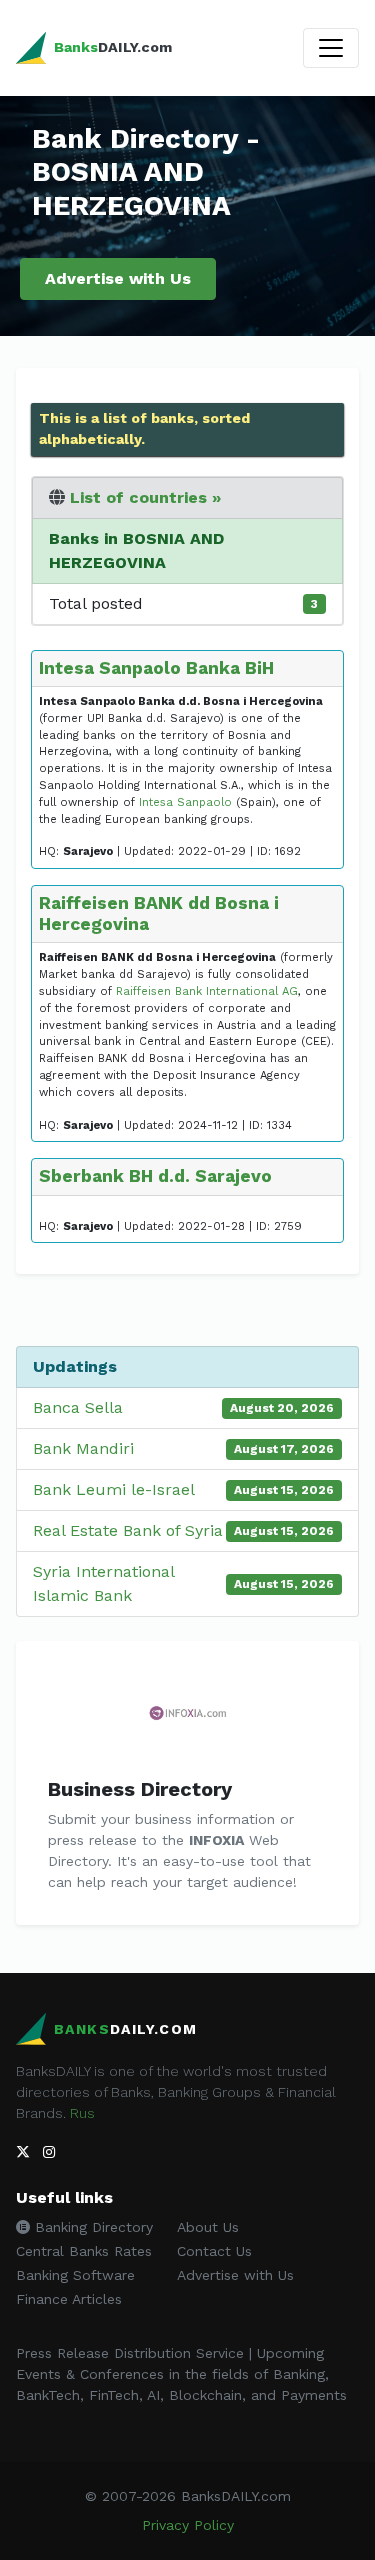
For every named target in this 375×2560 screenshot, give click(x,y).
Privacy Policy (188, 2525)
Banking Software (75, 2275)
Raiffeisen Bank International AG (207, 991)
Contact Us (214, 2251)
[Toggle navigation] (331, 48)
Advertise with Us (118, 278)
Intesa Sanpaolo (185, 802)
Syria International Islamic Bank (103, 1583)
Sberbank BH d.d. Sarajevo (155, 1176)
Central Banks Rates (84, 2251)
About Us (208, 2227)
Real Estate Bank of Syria (128, 1530)
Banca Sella (78, 1407)
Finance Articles (69, 2299)
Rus (82, 2113)
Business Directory (140, 1789)
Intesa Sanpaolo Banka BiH (156, 668)
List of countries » (145, 497)
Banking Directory (91, 2227)
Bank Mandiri (83, 1448)
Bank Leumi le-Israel (114, 1489)
